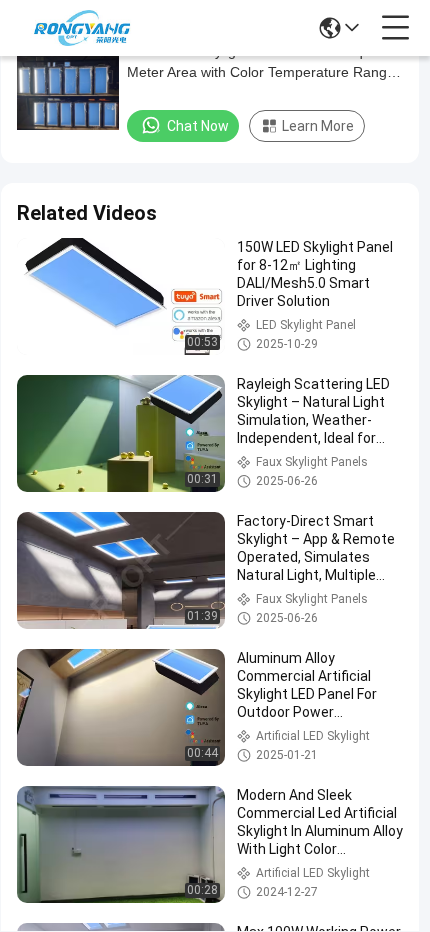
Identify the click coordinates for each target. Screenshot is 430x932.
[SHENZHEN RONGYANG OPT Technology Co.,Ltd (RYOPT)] (82, 28)
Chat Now (198, 126)
